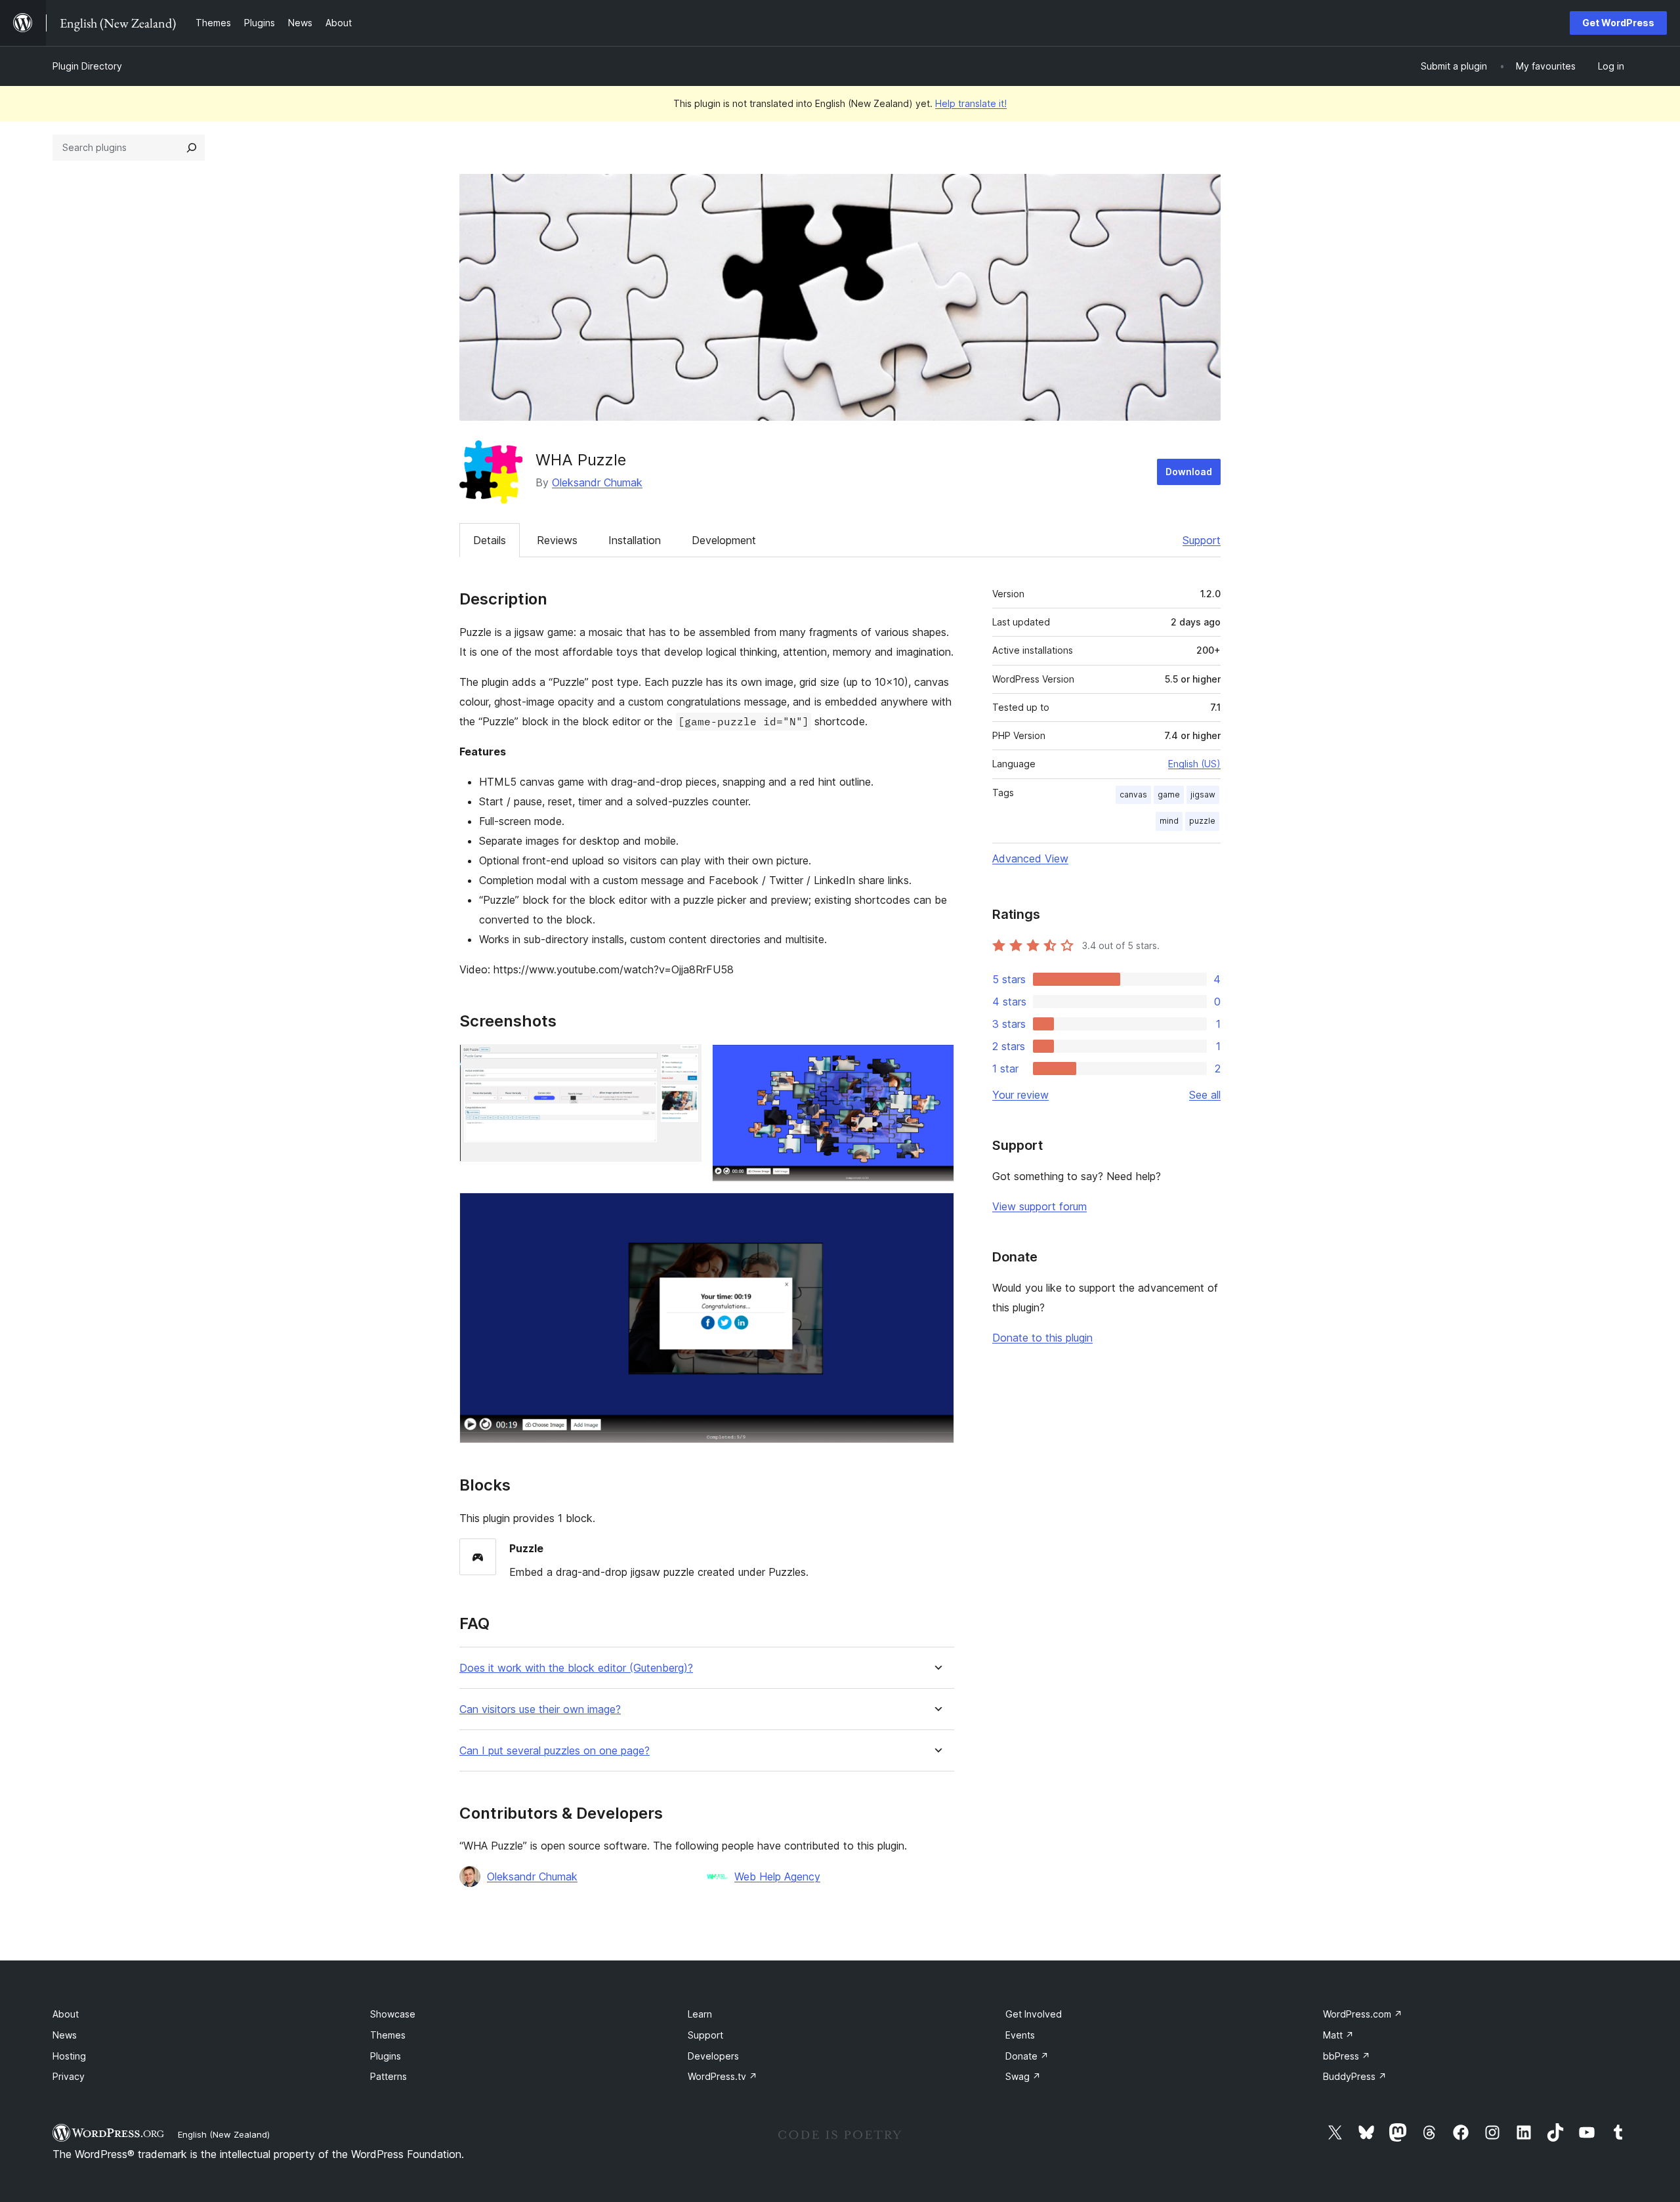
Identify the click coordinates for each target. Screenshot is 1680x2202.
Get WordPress (1618, 23)
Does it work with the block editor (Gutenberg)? (576, 1668)
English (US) (1194, 764)
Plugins (386, 2056)
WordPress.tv (723, 2076)
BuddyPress (1355, 2076)
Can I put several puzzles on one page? (555, 1751)
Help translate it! (971, 103)
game (1169, 794)
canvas (1133, 794)
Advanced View (1030, 858)
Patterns (388, 2076)
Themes (388, 2035)
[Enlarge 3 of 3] (936, 1210)
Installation (635, 540)
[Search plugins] (192, 148)
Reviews (557, 540)
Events (1020, 2035)
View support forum (1039, 1206)
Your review (1020, 1095)
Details (490, 540)
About (66, 2014)
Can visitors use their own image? (540, 1709)
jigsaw (1203, 794)
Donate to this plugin (1042, 1338)
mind (1169, 821)
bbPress (1347, 2056)
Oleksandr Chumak (597, 482)
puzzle (1202, 821)
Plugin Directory (87, 66)
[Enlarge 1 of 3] (684, 1062)
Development (724, 540)
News (65, 2035)
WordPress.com (1363, 2014)
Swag (1023, 2076)
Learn (700, 2014)
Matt (1338, 2035)
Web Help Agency (777, 1876)
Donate (1027, 2056)
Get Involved (1034, 2014)
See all (1205, 1095)
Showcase (393, 2014)
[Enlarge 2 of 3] (936, 1062)
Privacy (69, 2076)
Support (1202, 540)
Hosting (69, 2056)
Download (1189, 472)
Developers (713, 2056)
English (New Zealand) (224, 2134)
